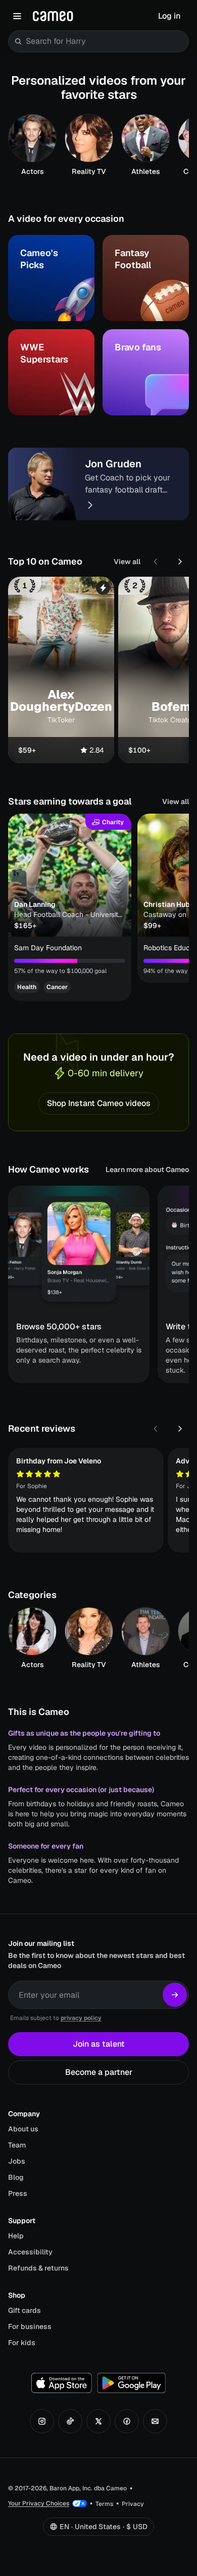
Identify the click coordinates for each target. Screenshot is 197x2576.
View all (127, 562)
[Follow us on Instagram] (42, 2421)
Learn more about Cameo (147, 1170)
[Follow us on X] (98, 2421)
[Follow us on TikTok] (70, 2421)
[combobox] (105, 41)
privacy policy (81, 2018)
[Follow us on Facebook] (127, 2421)
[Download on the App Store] (62, 2383)
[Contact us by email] (155, 2421)
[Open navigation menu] (17, 16)
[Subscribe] (175, 1995)
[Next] (180, 562)
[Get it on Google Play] (131, 2383)
